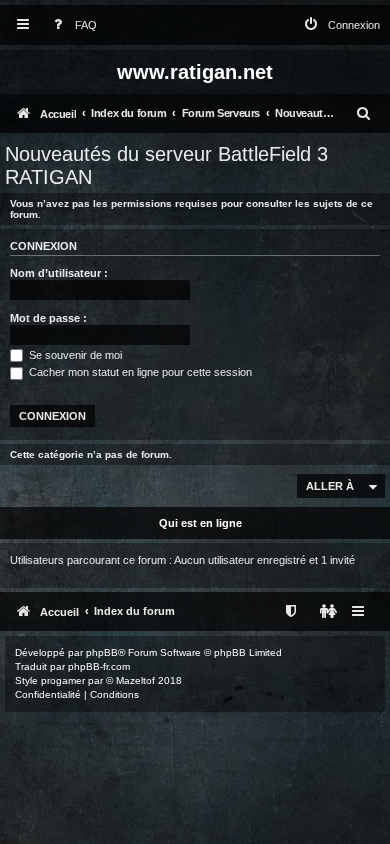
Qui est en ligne (200, 523)
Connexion (43, 246)
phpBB (102, 652)
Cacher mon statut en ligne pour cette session (139, 372)
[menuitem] (71, 25)
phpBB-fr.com (99, 666)
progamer (63, 680)
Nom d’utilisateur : (59, 273)
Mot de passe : (48, 318)
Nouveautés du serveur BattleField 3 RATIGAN (166, 165)
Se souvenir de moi (74, 355)
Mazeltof (135, 680)
